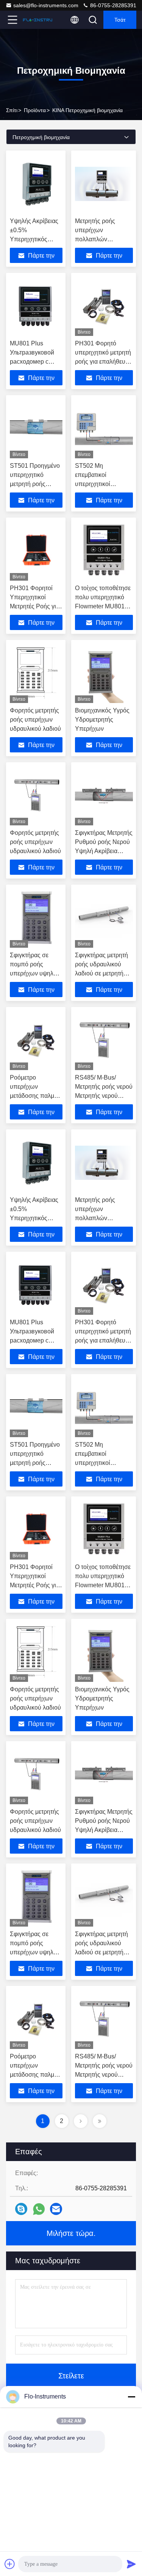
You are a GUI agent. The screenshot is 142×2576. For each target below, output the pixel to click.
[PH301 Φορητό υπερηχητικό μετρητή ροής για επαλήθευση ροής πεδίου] (104, 306)
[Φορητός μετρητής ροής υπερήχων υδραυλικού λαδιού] (36, 673)
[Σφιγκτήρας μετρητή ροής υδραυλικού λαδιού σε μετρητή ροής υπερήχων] (104, 918)
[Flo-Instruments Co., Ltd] (37, 20)
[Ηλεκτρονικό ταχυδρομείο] (56, 2209)
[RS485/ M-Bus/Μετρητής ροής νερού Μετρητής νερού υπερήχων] (104, 1040)
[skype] (21, 2209)
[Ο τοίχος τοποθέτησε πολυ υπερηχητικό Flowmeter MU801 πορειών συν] (104, 551)
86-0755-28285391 (112, 5)
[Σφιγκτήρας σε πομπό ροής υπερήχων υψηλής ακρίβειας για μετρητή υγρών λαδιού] (36, 918)
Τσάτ (120, 20)
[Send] (131, 2564)
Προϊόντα (35, 110)
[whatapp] (39, 2209)
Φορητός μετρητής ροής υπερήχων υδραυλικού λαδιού (35, 720)
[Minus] (131, 2397)
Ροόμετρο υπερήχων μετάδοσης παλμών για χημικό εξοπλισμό (36, 1096)
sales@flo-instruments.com (46, 5)
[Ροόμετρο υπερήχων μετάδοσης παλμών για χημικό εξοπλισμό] (36, 1040)
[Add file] (10, 2564)
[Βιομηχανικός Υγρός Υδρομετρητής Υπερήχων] (104, 673)
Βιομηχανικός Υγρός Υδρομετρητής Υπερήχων (102, 720)
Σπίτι (12, 110)
